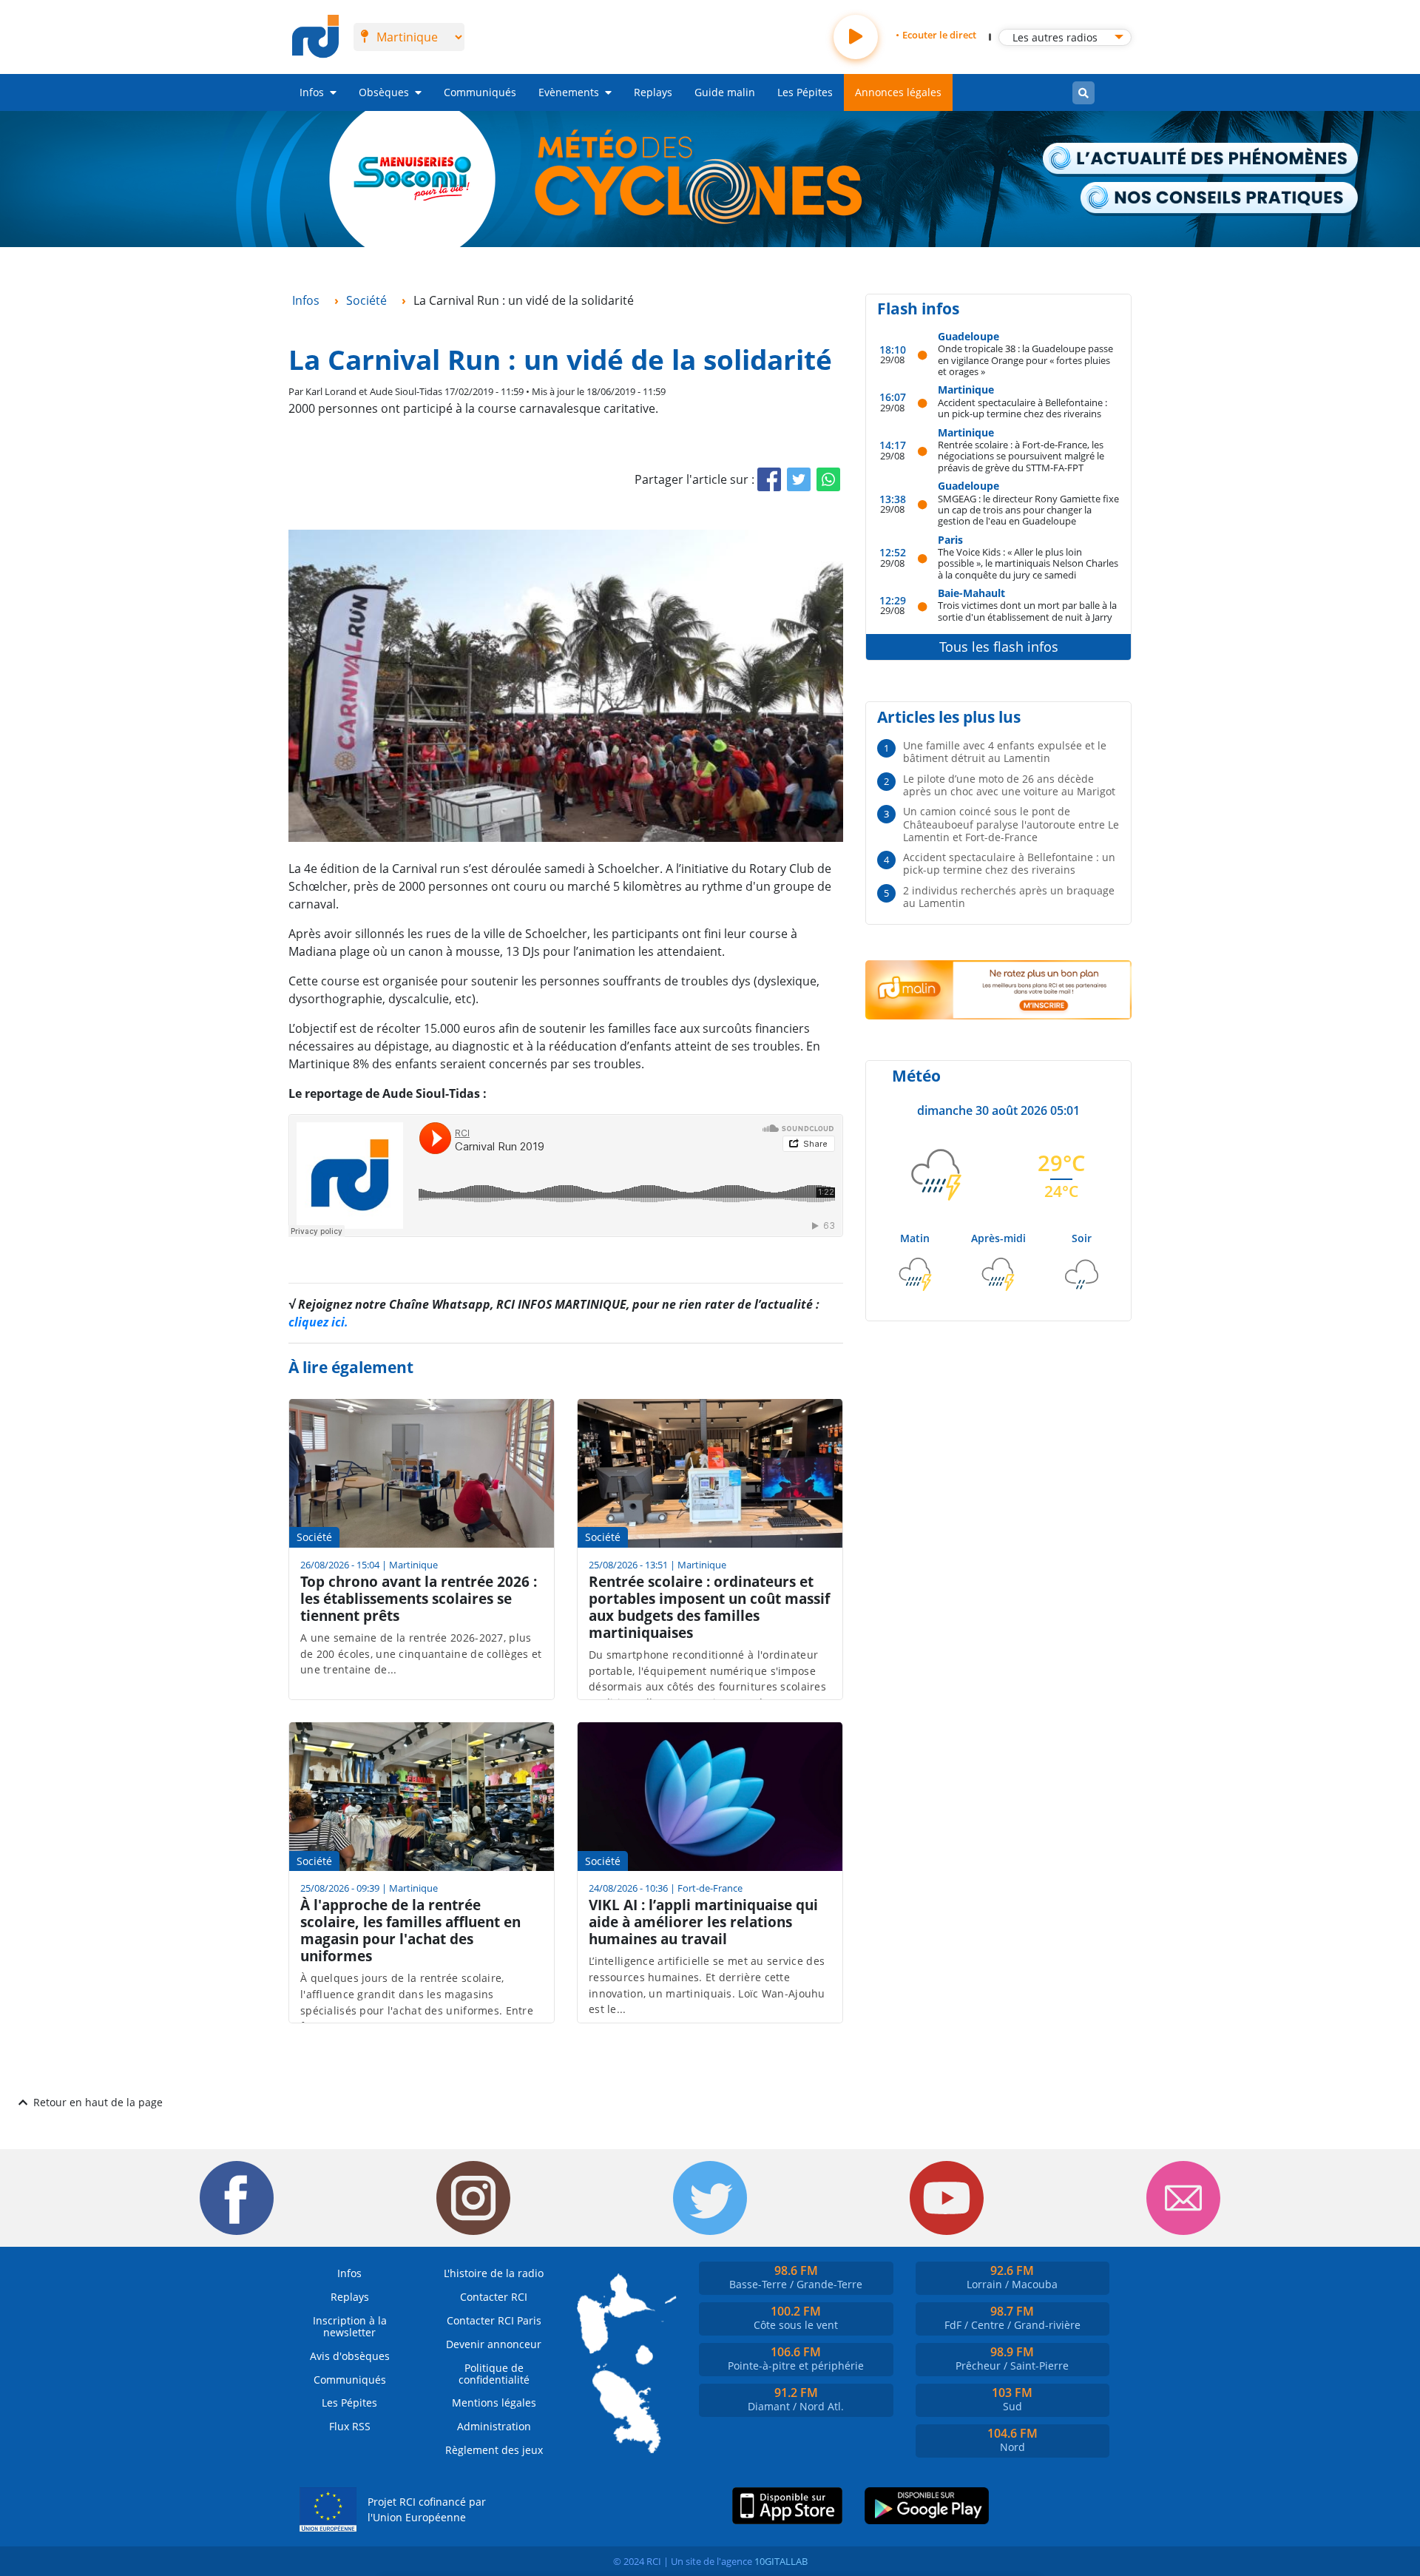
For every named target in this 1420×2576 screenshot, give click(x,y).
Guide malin (725, 92)
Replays (653, 92)
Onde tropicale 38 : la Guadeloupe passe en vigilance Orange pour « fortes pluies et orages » (1025, 360)
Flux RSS (350, 2426)
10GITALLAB (781, 2561)
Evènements (569, 92)
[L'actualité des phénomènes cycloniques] (1201, 160)
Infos (312, 92)
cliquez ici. (318, 1322)
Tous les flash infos (999, 647)
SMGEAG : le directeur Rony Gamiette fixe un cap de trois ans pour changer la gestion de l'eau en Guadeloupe (1028, 510)
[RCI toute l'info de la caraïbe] (315, 37)
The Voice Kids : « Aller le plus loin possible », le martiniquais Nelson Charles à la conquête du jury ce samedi (1028, 563)
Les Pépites (805, 92)
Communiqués (480, 92)
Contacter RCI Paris (494, 2320)
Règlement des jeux (494, 2450)
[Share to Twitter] (799, 479)
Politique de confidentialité (494, 2374)
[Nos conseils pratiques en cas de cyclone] (1220, 199)
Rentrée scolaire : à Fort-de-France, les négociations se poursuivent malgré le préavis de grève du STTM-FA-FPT (1021, 456)
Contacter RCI (494, 2297)
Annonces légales (898, 92)
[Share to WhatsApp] (828, 479)
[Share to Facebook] (769, 479)
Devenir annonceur (494, 2344)
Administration (494, 2426)
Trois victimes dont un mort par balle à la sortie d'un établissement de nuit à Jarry (1027, 611)
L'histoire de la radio (494, 2273)
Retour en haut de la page (98, 2102)
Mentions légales (494, 2403)
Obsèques (384, 92)
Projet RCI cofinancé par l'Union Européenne (427, 2510)
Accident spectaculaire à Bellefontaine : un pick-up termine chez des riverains (1022, 408)
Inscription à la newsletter (350, 2326)
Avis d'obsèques (350, 2356)
